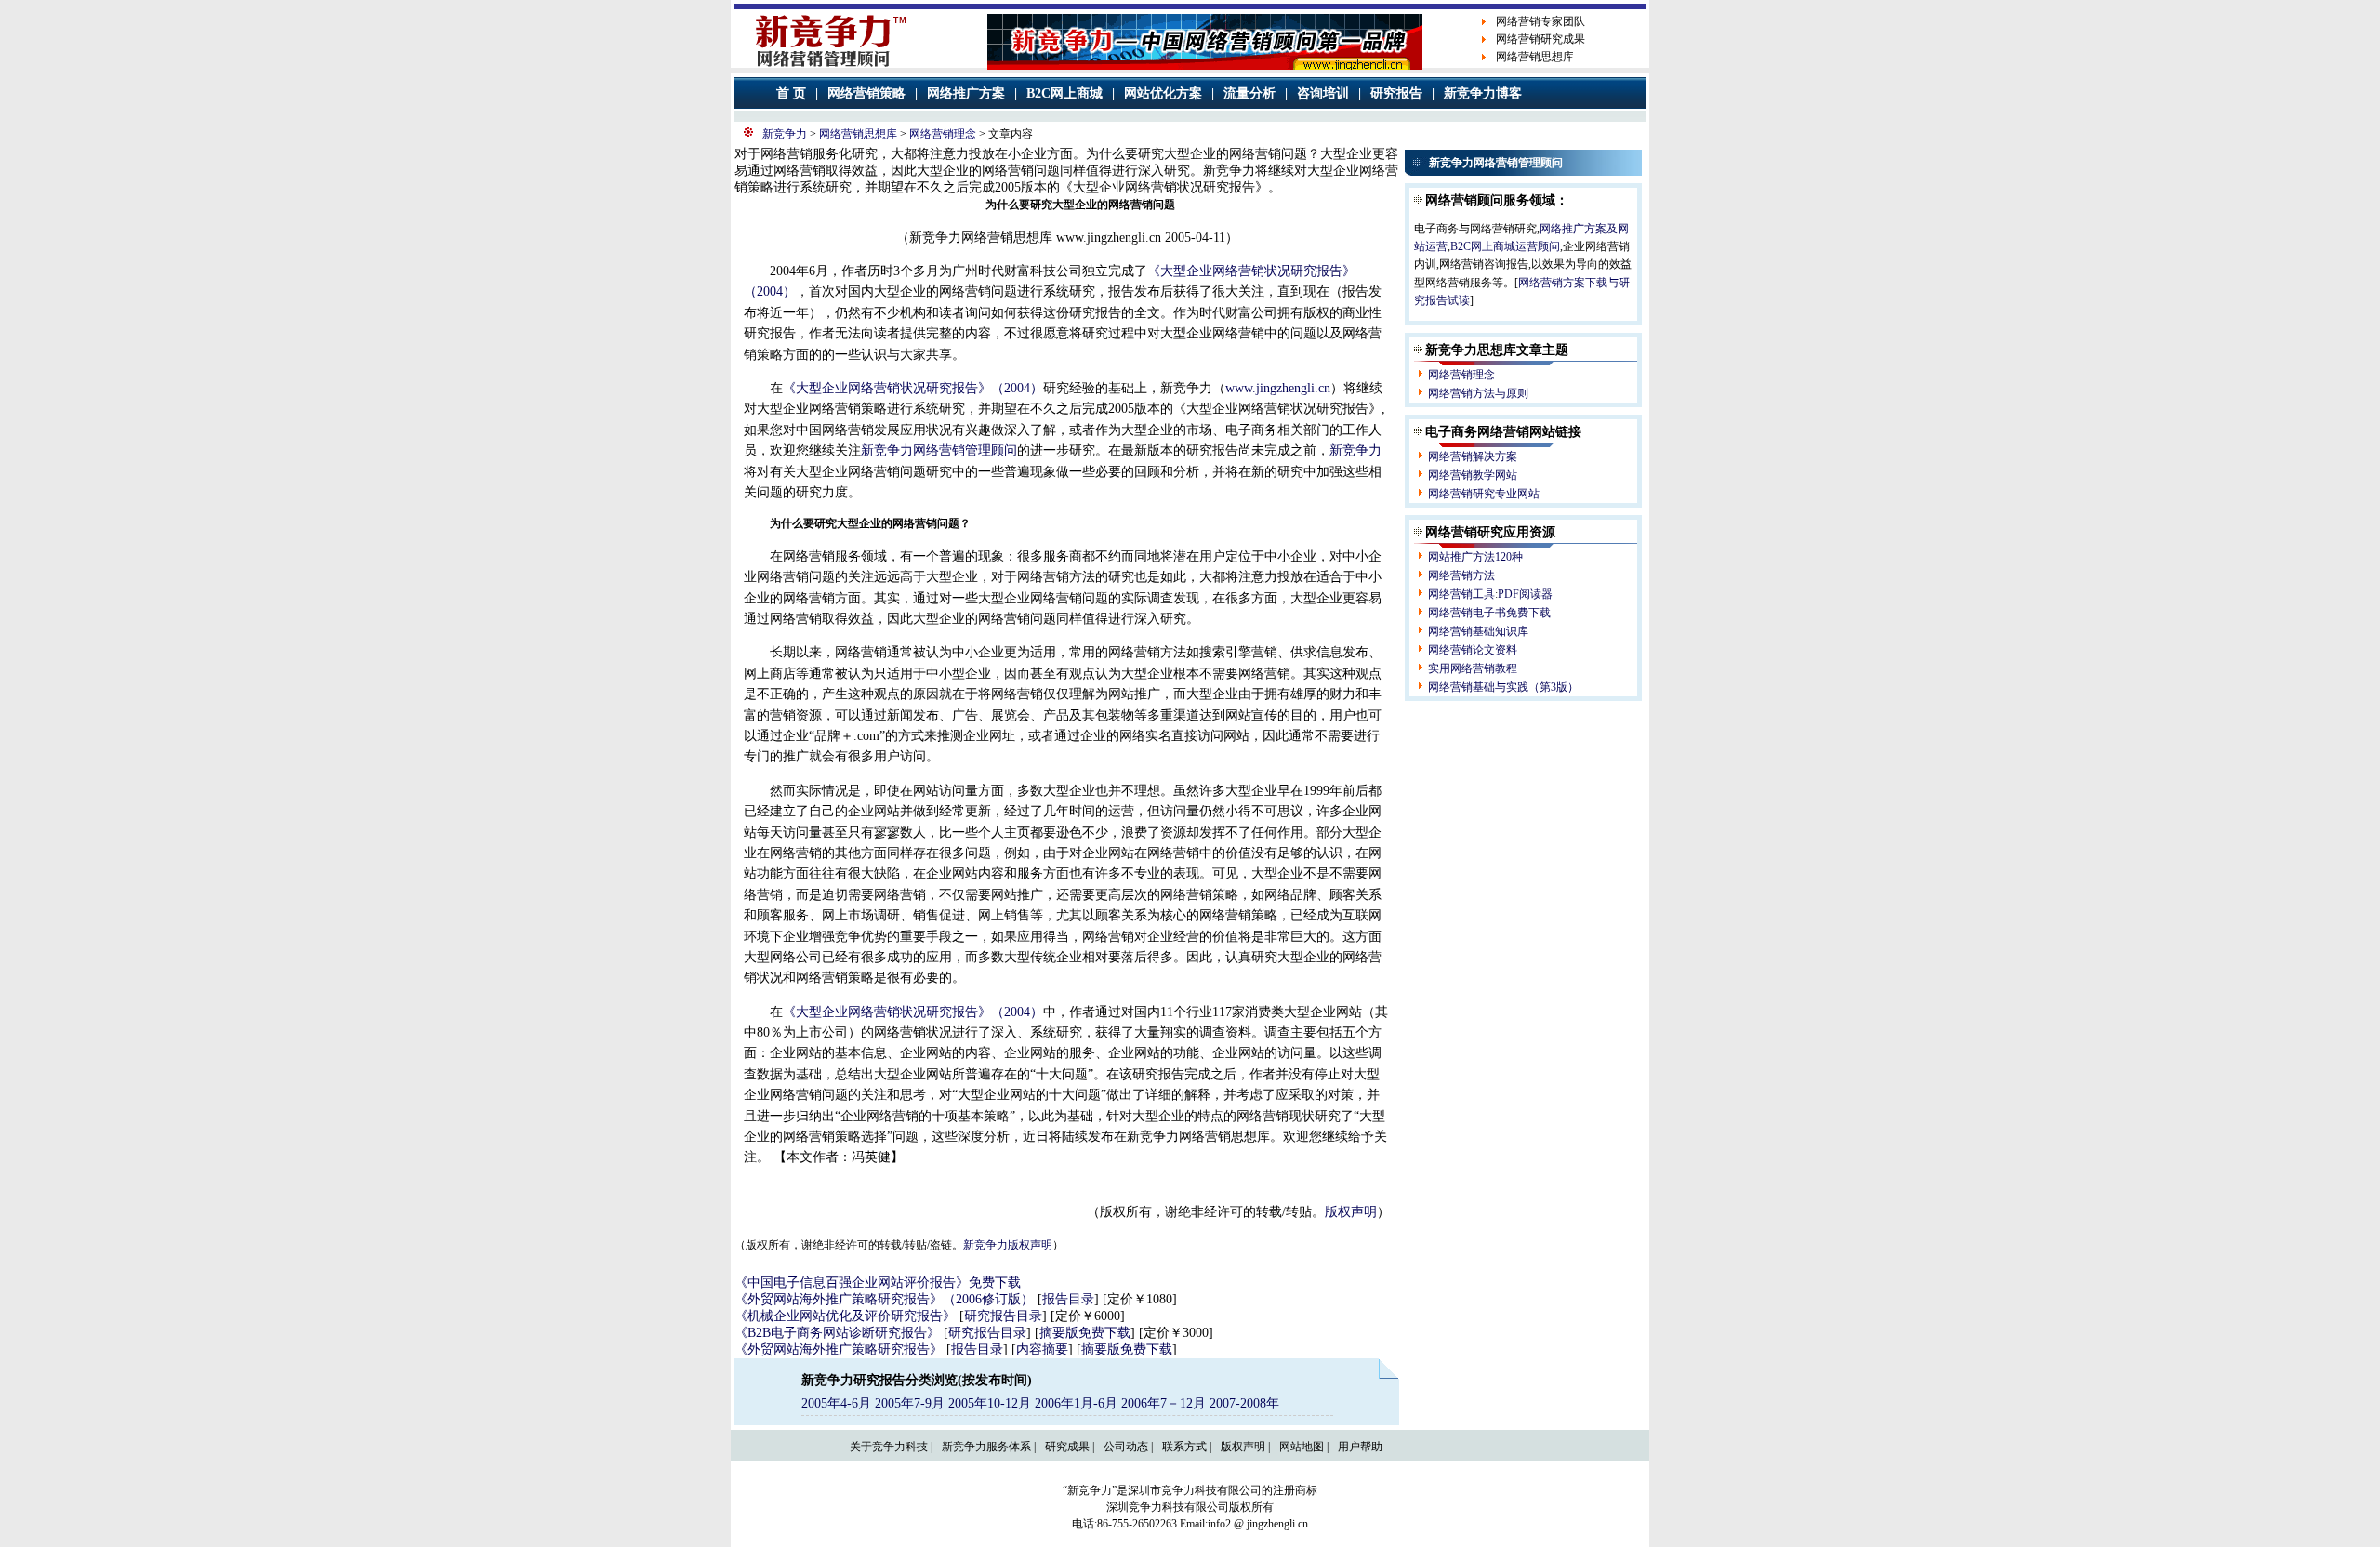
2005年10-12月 (990, 1403)
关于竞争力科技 (889, 1447)
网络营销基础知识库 (1478, 631)
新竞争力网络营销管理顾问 (939, 450)
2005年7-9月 (910, 1403)
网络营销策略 (866, 93)
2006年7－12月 (1165, 1403)
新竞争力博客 (1483, 93)
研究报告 (1396, 93)
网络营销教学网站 (1473, 475)
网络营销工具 (1461, 594)
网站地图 (1302, 1447)
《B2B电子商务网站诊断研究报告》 (837, 1333)
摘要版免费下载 (1085, 1333)
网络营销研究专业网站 (1484, 494)
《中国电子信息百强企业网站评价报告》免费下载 (878, 1283)
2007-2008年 (1244, 1403)
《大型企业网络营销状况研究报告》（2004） (913, 388)
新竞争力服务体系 (986, 1447)
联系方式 (1184, 1447)
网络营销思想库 (1535, 57)
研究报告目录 (1003, 1316)
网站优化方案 (1163, 93)
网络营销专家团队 (1540, 21)
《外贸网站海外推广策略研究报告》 (839, 1349)
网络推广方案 (966, 93)
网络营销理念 (943, 134)
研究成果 (1067, 1447)
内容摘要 (1042, 1349)
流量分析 (1249, 93)
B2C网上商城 (1064, 93)
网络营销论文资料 (1473, 650)
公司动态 (1126, 1447)
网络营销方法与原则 (1478, 393)
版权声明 (1351, 1212)
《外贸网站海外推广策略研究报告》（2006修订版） (884, 1299)
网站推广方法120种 (1475, 557)
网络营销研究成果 (1540, 39)
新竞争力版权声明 (1008, 1245)
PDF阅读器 (1525, 594)
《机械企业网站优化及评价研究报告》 (845, 1316)
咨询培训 (1323, 93)
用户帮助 (1360, 1447)
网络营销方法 (1461, 575)
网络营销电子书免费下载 (1489, 613)
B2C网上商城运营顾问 (1505, 246)
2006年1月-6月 (1078, 1403)
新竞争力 (785, 134)
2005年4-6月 (836, 1403)
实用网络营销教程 (1473, 668)
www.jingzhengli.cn (1278, 388)
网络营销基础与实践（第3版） (1503, 687)
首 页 (791, 93)
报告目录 (1068, 1299)
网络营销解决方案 (1473, 456)
